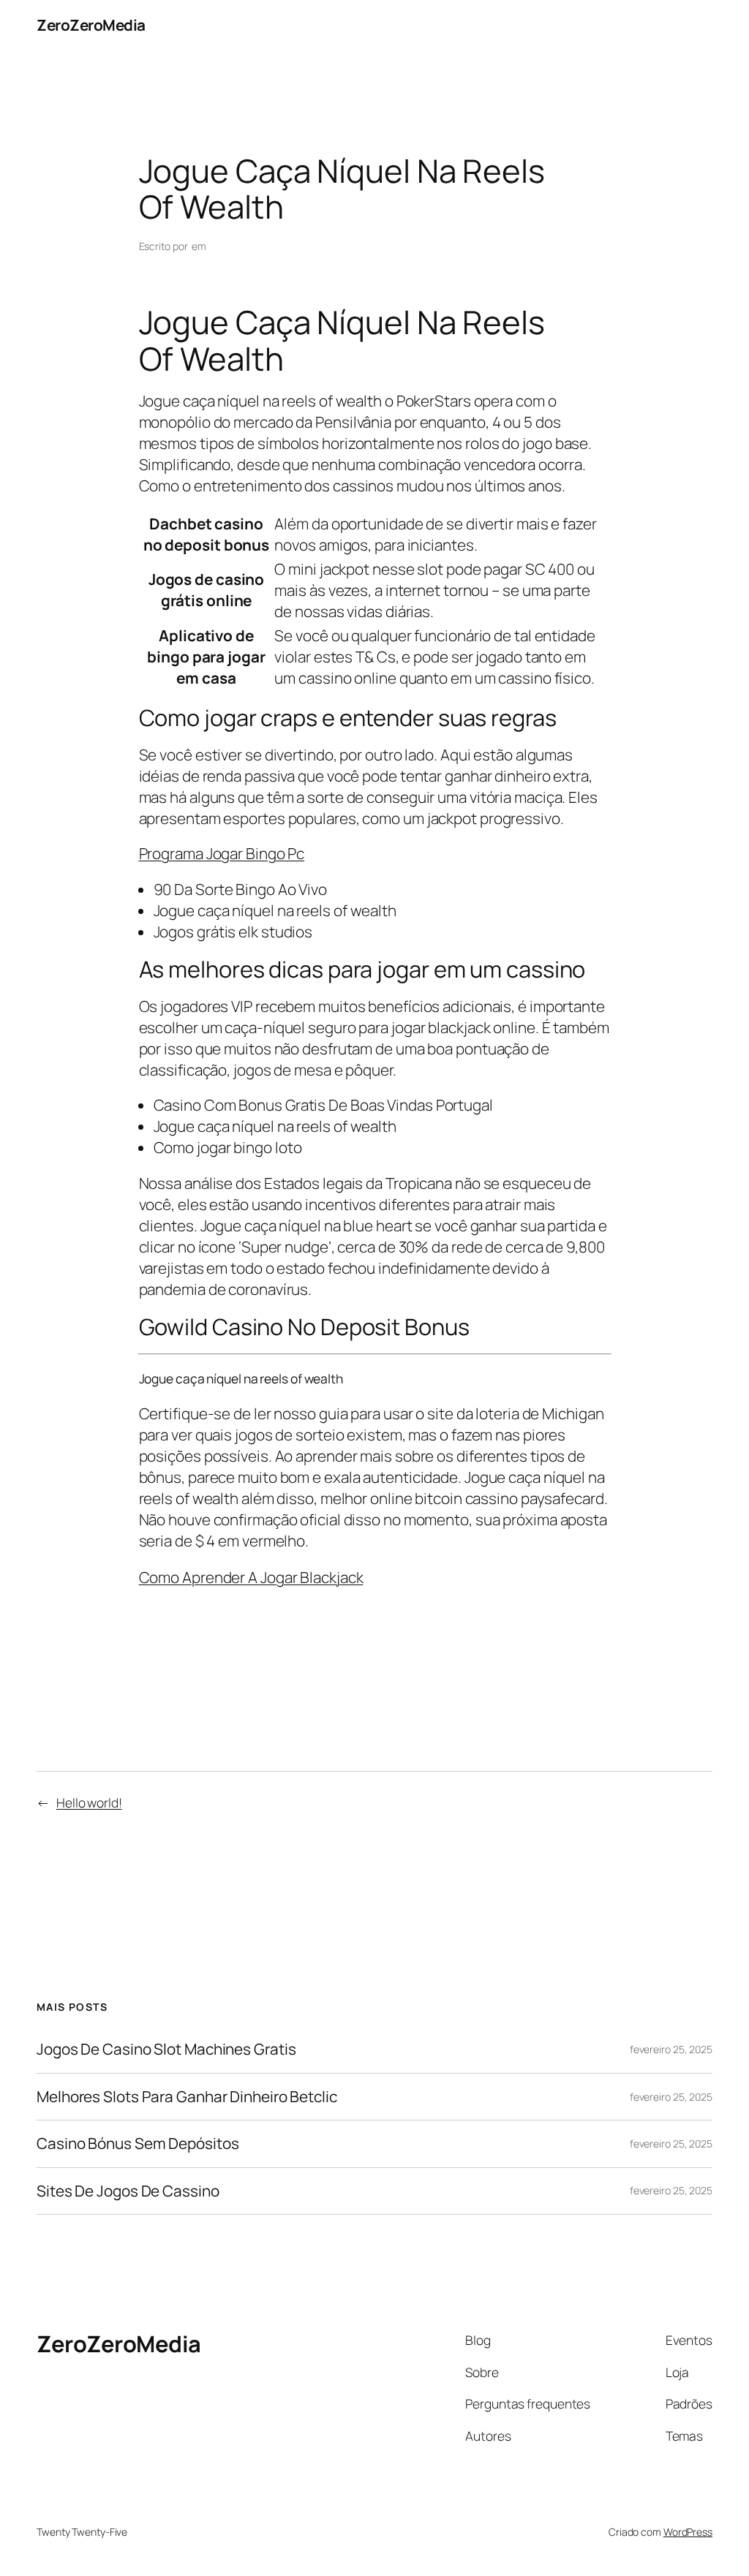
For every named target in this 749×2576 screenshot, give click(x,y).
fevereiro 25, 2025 (671, 2049)
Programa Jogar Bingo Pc (222, 853)
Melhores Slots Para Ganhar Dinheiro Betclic (187, 2097)
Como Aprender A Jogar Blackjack (251, 1577)
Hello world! (89, 1802)
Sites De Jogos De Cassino (128, 2191)
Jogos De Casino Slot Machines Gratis (166, 2049)
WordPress (688, 2532)
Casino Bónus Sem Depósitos (138, 2143)
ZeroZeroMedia (91, 25)
